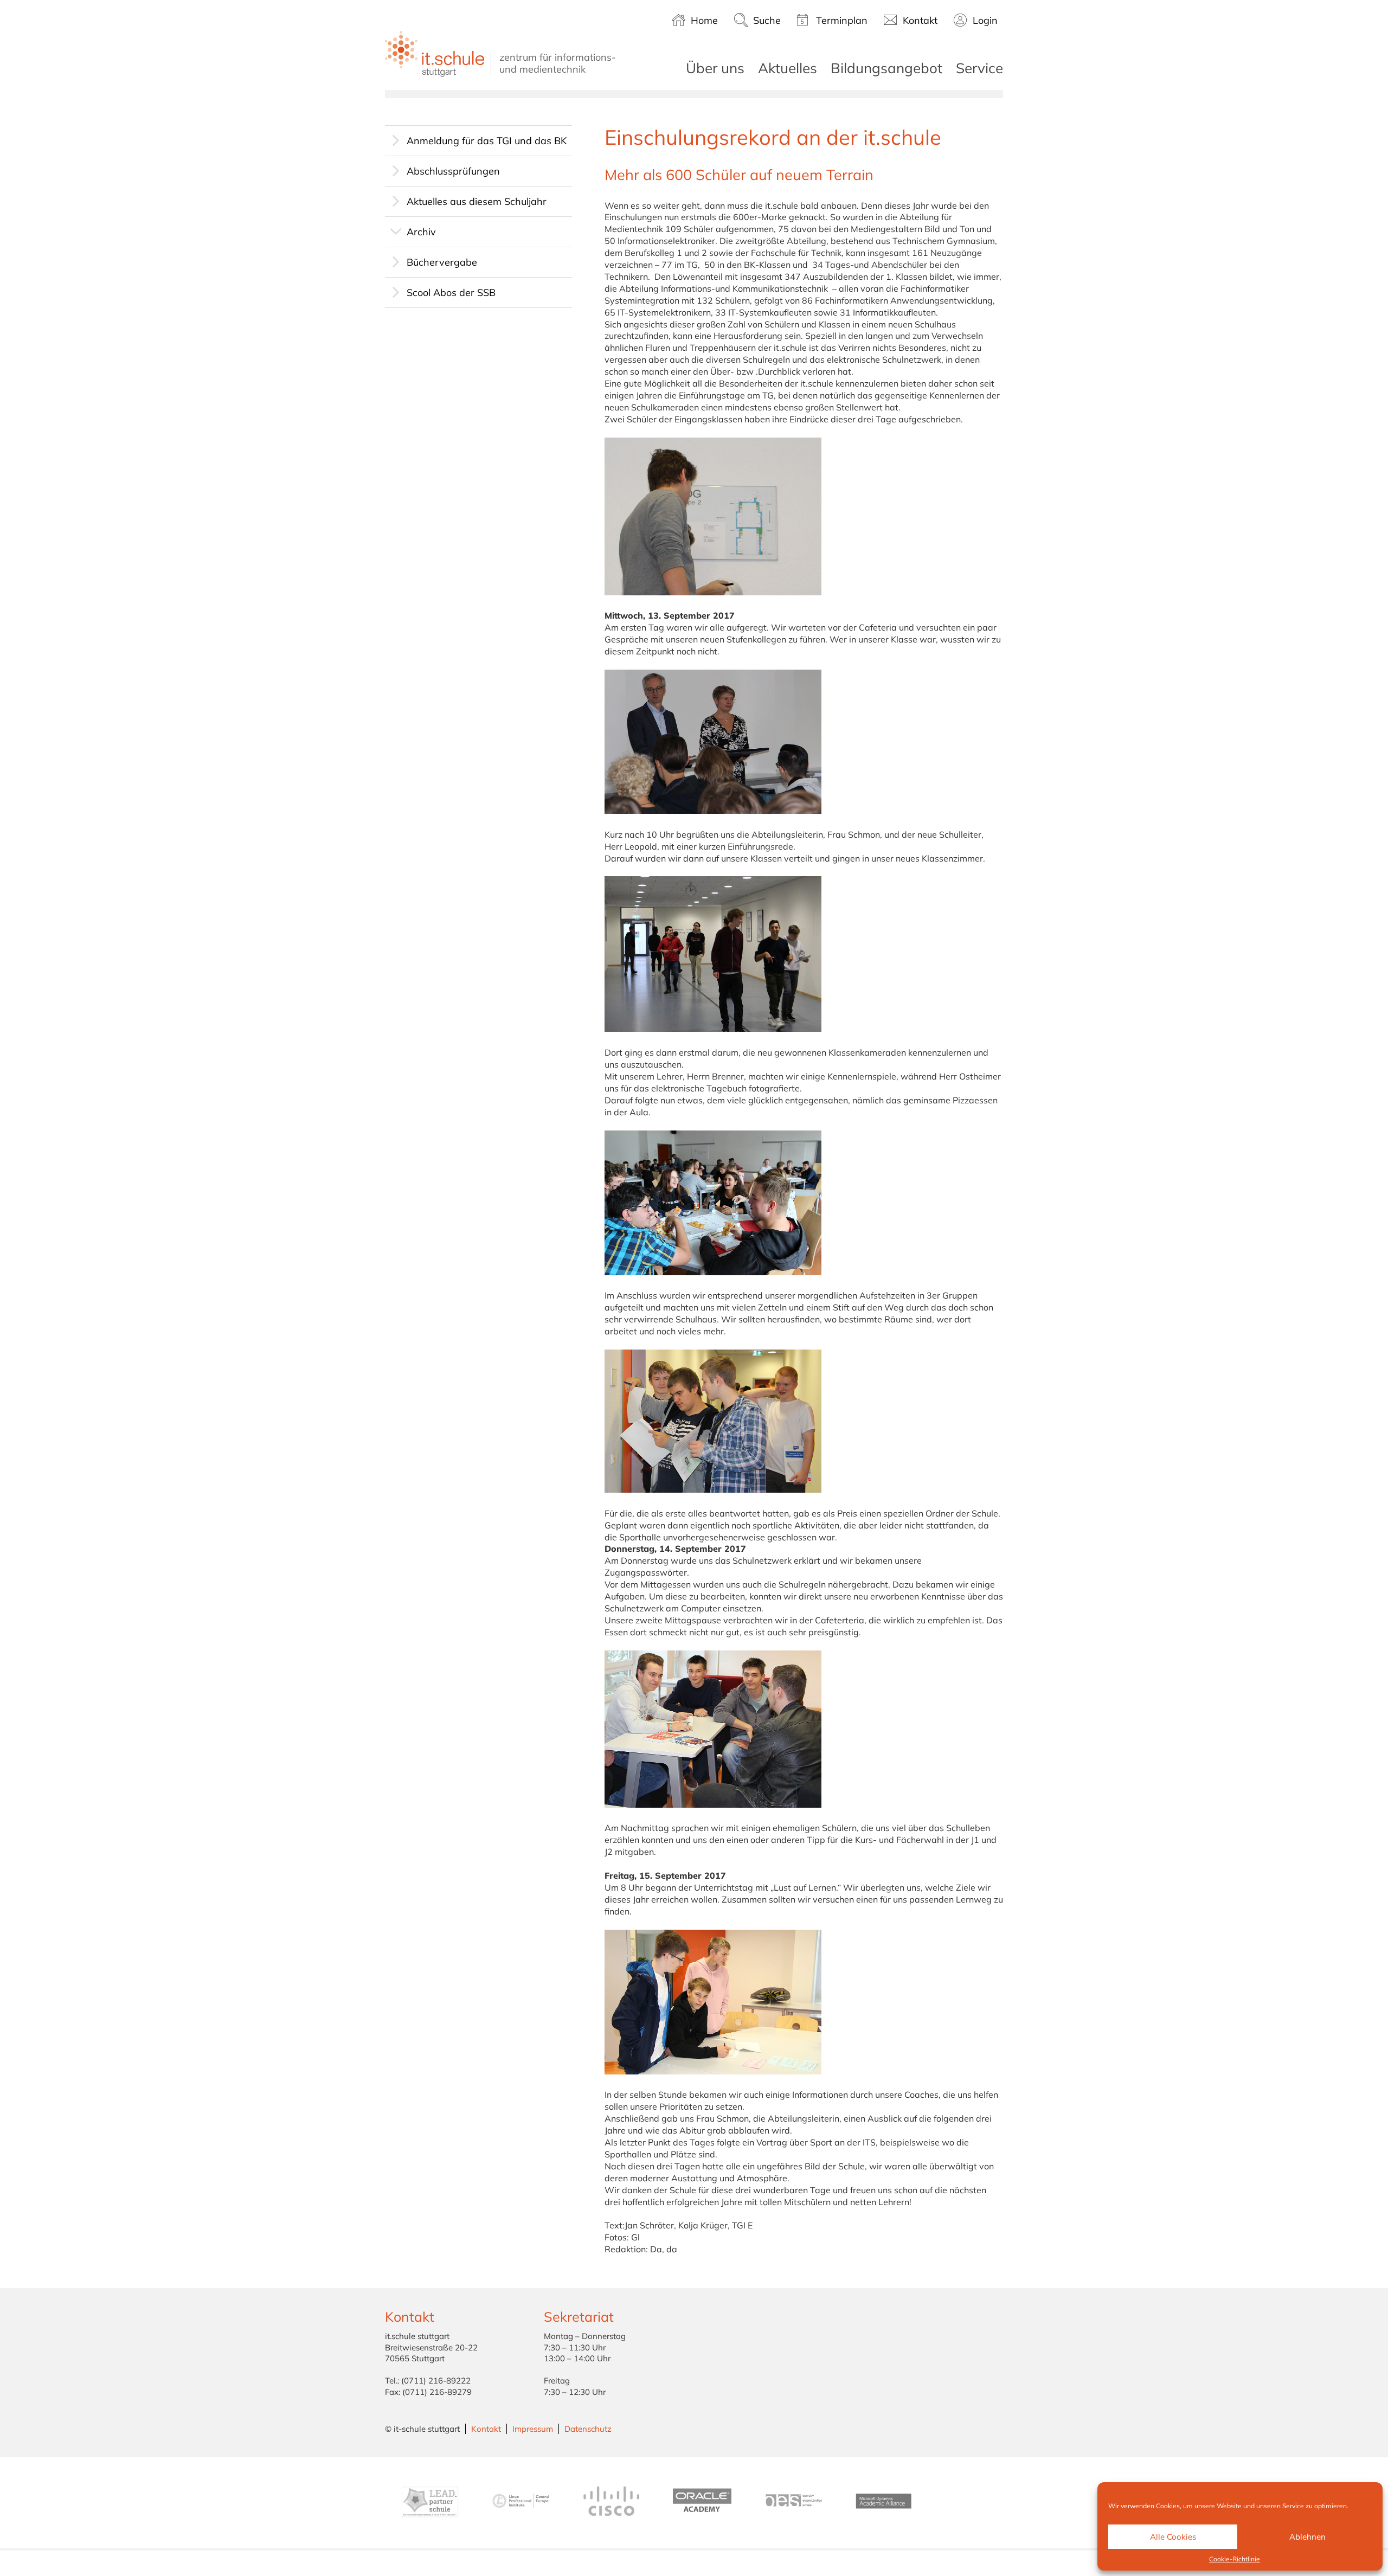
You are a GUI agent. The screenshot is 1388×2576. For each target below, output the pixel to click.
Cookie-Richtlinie (1235, 2559)
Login (985, 20)
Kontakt (920, 20)
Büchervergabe (442, 262)
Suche (767, 20)
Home (704, 20)
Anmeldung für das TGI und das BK (487, 141)
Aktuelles (788, 68)
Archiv (421, 232)
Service (979, 68)
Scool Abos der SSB (451, 293)
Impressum (533, 2429)
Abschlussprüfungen (453, 171)
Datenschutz (588, 2429)
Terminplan (842, 20)
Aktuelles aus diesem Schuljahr (477, 201)
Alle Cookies (1173, 2537)
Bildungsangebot (886, 68)
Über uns (715, 68)
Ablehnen (1307, 2537)
